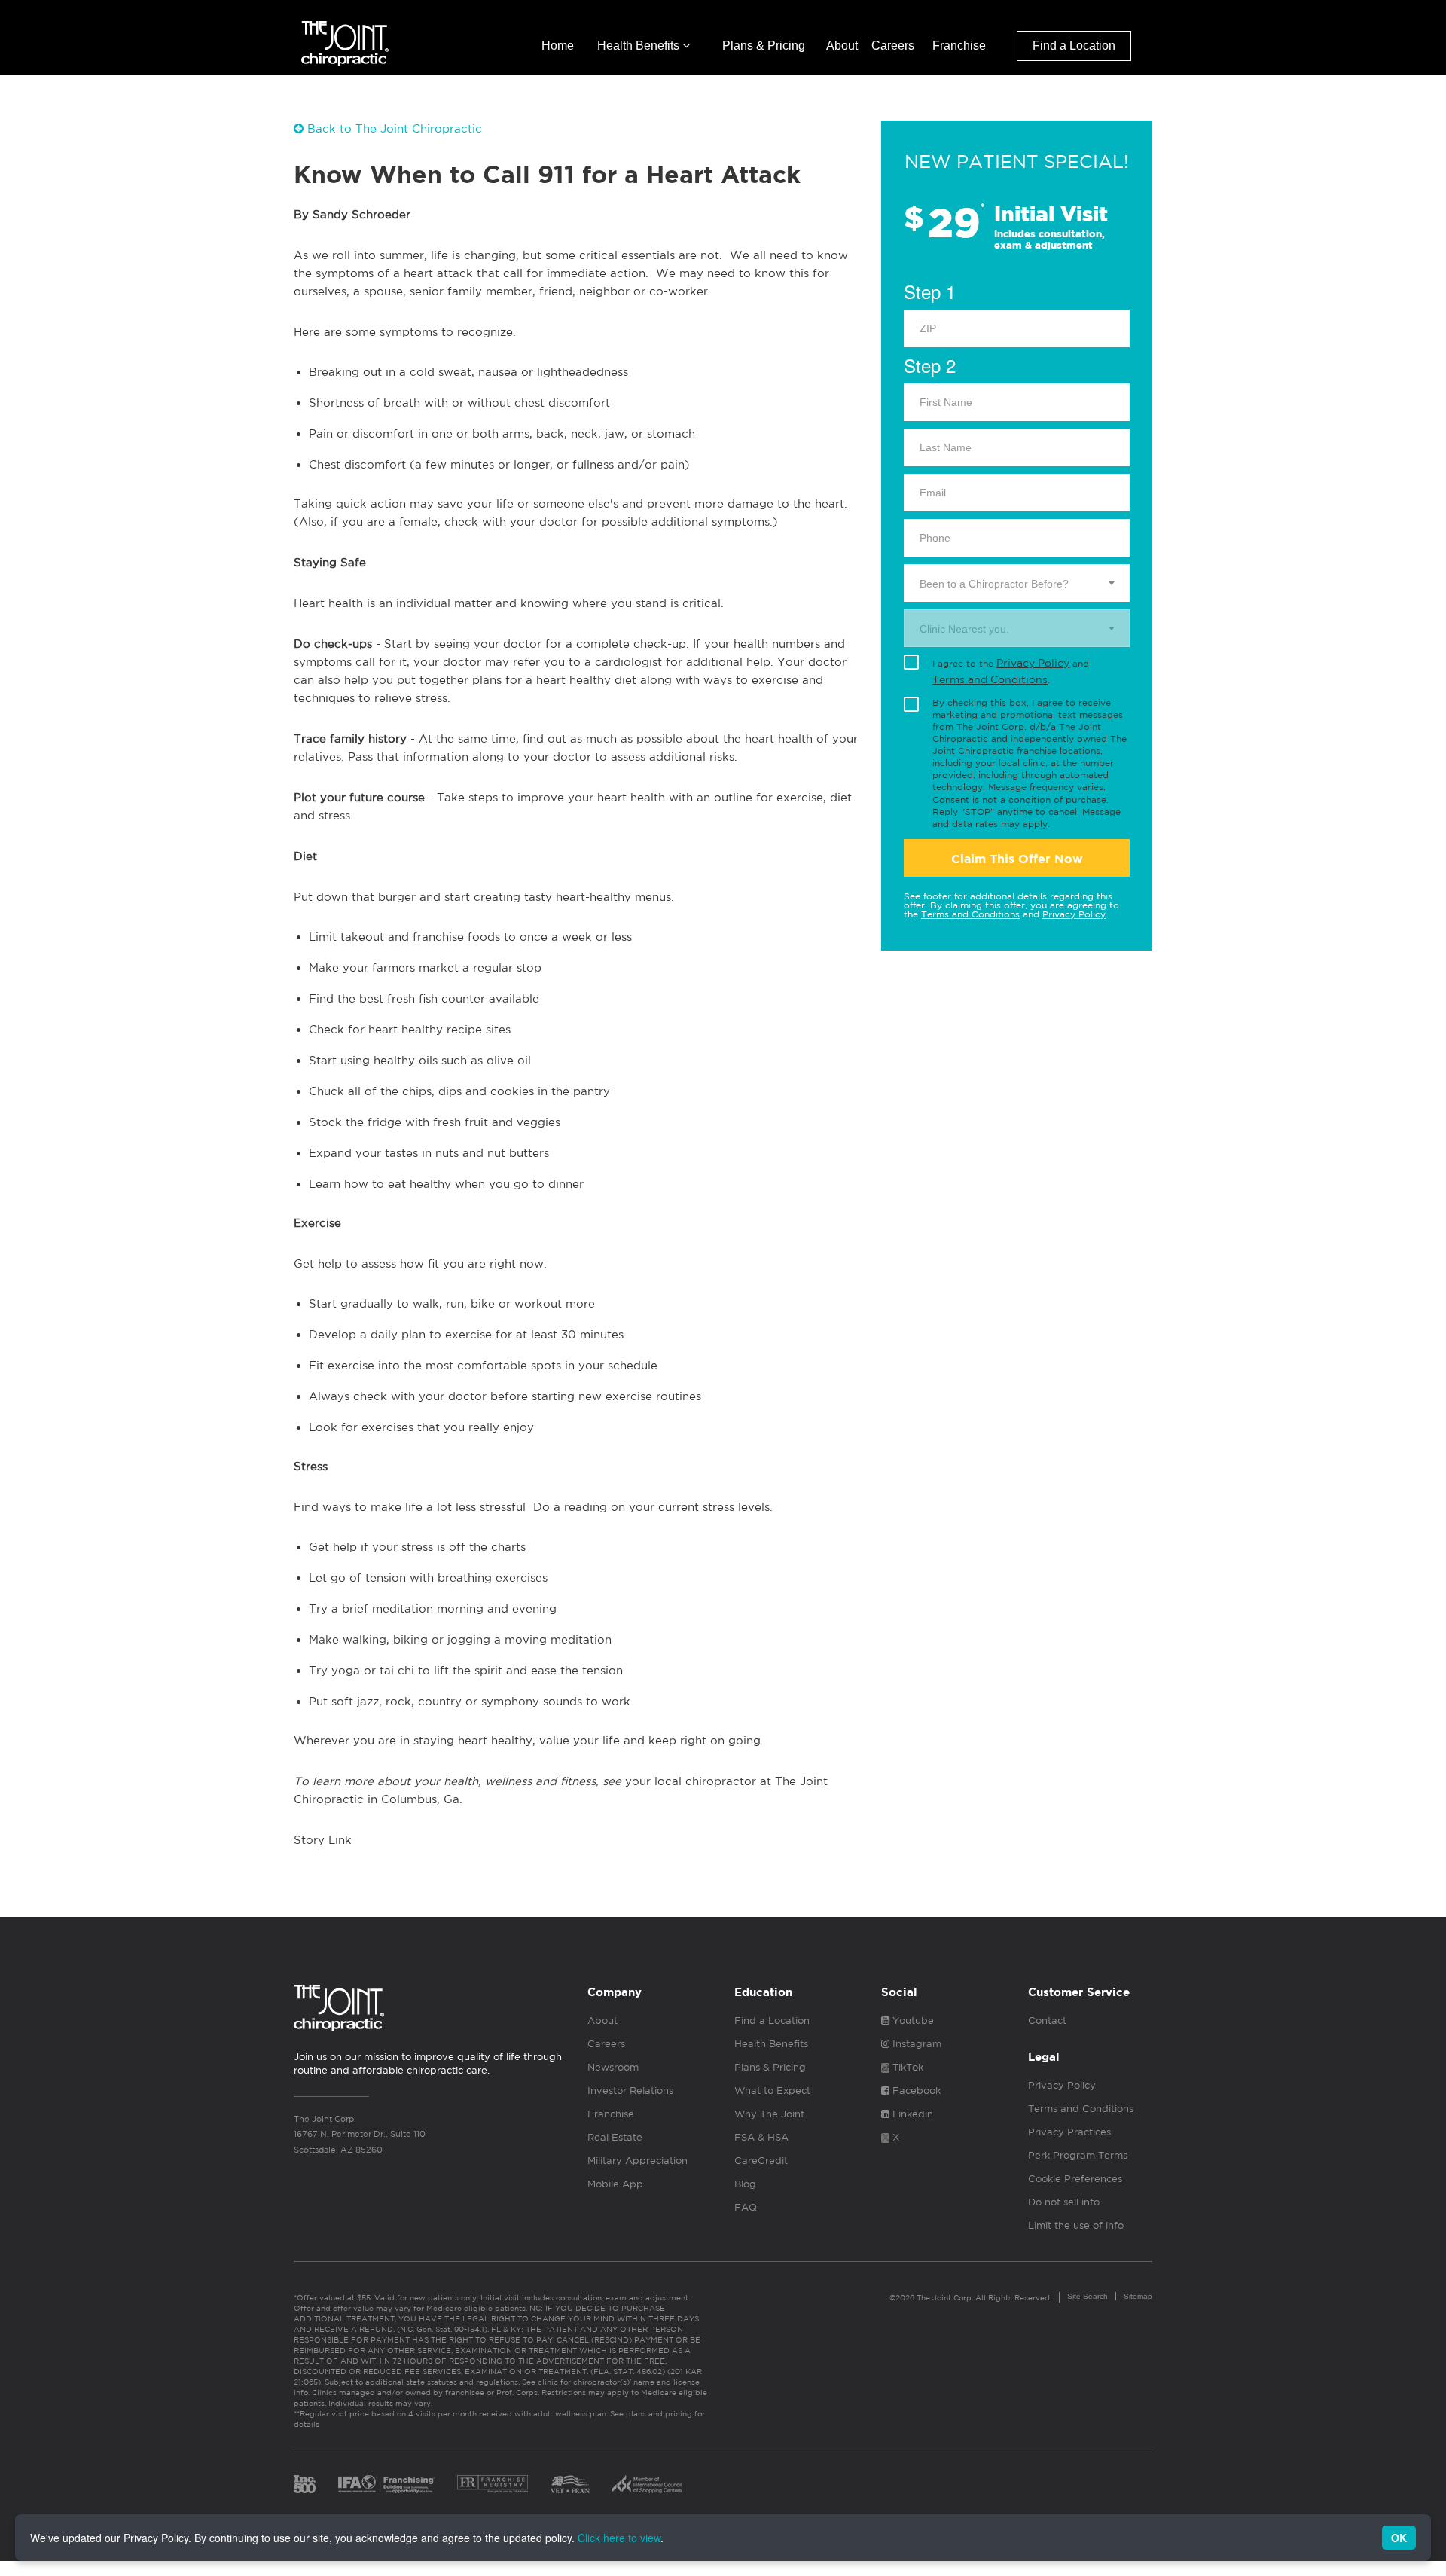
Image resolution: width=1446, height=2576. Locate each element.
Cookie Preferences (1075, 2179)
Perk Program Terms (1078, 2155)
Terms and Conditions (990, 679)
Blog (745, 2184)
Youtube (912, 2021)
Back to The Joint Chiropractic (393, 128)
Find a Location (1074, 46)
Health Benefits (640, 46)
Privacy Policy (1033, 663)
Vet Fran (570, 2484)
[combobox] (1017, 583)
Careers (893, 46)
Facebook (915, 2091)
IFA (386, 2484)
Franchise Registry (493, 2484)
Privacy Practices (1069, 2132)
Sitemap (1138, 2296)
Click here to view (619, 2538)
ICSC (647, 2484)
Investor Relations (630, 2091)
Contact (1047, 2021)
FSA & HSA (761, 2137)
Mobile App (615, 2184)
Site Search (1088, 2296)
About (842, 46)
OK (1399, 2538)
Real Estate (615, 2137)
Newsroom (613, 2067)
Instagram (915, 2044)
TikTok (906, 2067)
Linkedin (911, 2114)
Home (558, 46)
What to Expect (772, 2091)
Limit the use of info (1076, 2225)
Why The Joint (769, 2114)
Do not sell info (1064, 2202)
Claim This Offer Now (1017, 859)
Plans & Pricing (764, 46)
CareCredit (761, 2161)
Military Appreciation (638, 2161)
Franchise (959, 46)
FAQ (746, 2207)
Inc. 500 (305, 2484)
